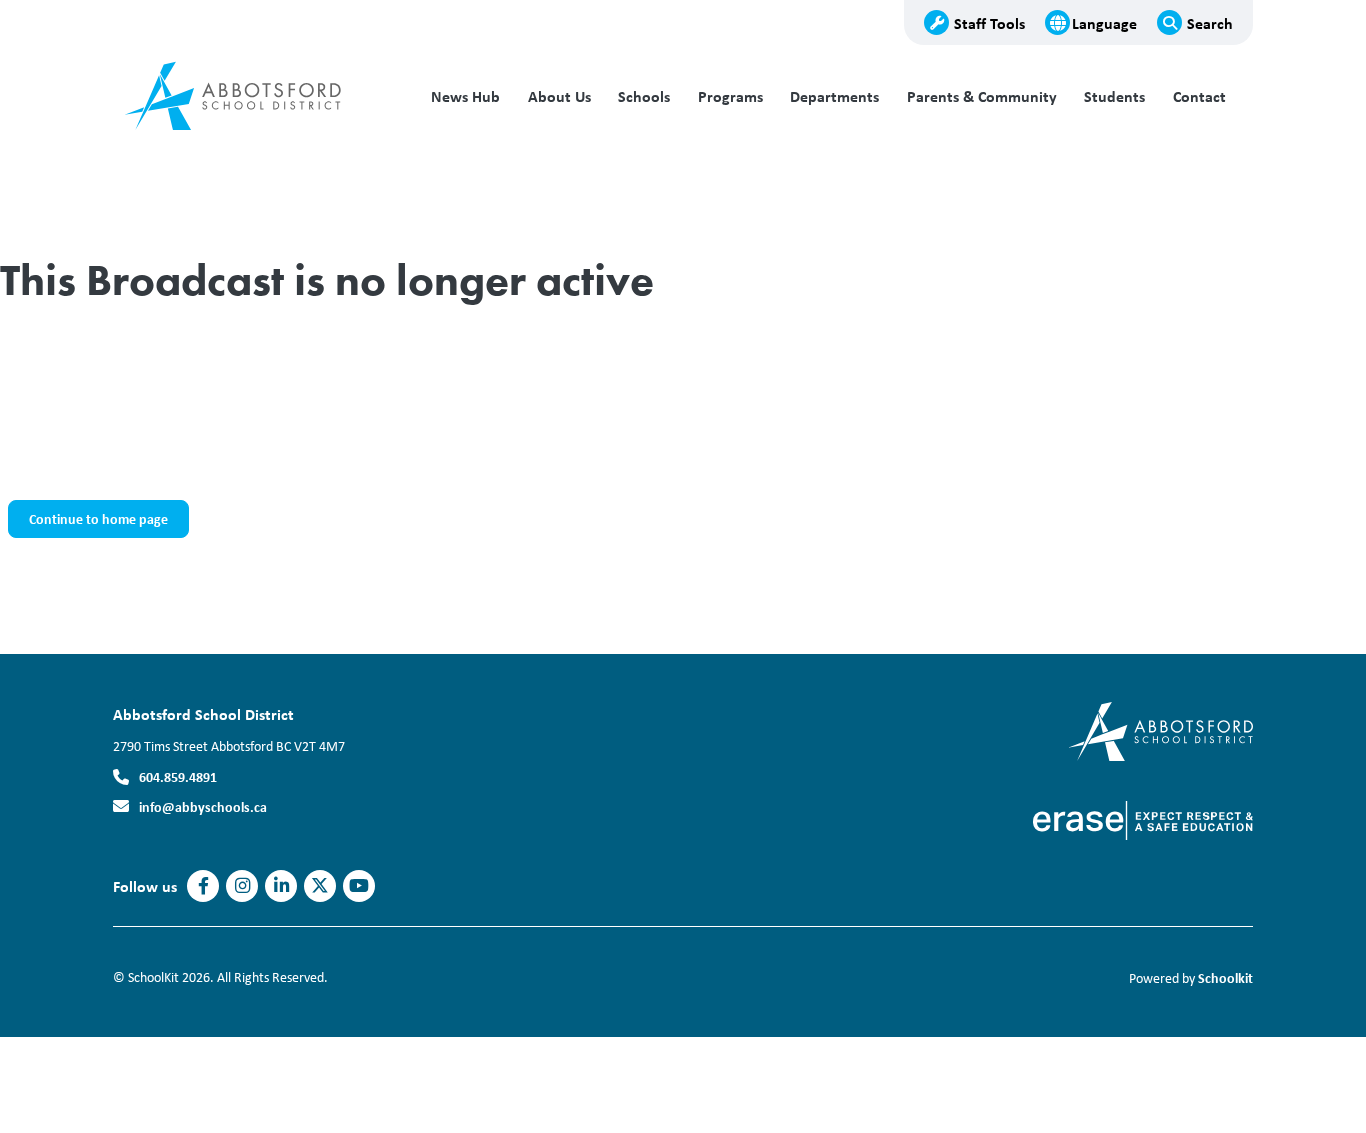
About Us (559, 96)
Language (1104, 23)
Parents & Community (982, 96)
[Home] (248, 97)
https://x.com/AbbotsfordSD (320, 886)
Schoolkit (1225, 977)
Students (1114, 96)
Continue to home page (98, 518)
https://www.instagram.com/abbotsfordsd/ (242, 886)
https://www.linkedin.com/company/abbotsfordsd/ (281, 886)
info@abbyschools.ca (203, 806)
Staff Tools (989, 23)
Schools (644, 96)
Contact (1199, 96)
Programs (730, 96)
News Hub (465, 96)
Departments (834, 96)
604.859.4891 (178, 776)
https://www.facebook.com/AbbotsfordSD (203, 886)
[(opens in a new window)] (1160, 729)
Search (1210, 23)
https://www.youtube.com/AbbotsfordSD (359, 886)
